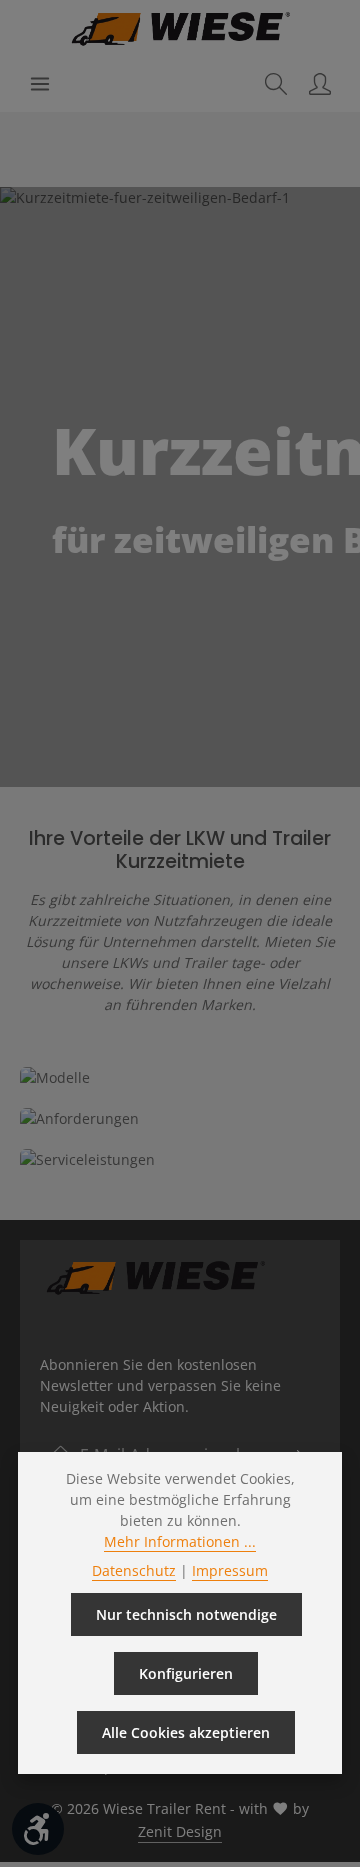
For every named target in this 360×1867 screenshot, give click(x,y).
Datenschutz (134, 1570)
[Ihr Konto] (320, 84)
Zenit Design (180, 1831)
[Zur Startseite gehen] (180, 28)
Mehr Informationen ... (180, 1541)
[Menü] (40, 84)
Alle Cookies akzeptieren (186, 1732)
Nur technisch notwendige (186, 1614)
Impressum (230, 1570)
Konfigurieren (186, 1673)
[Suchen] (276, 84)
